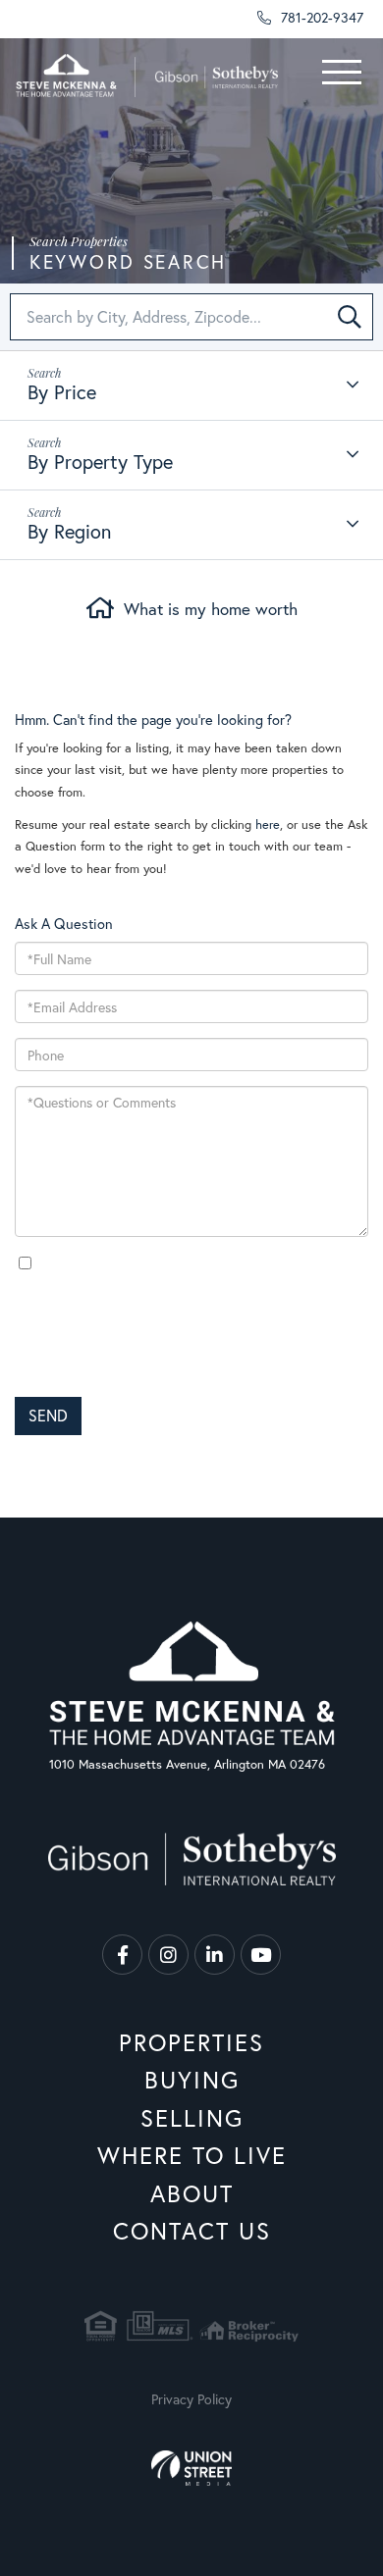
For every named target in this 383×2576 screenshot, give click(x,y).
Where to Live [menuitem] (192, 2155)
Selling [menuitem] (192, 2118)
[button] (350, 317)
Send (48, 1415)
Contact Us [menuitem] (192, 2231)
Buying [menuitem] (192, 2080)
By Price (62, 392)
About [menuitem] (192, 2193)
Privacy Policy (195, 1372)
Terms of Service (55, 1467)
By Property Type (100, 462)
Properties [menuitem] (191, 2042)
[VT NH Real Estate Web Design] (191, 2468)
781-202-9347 (320, 17)
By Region (69, 531)
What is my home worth (211, 609)
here (268, 824)
